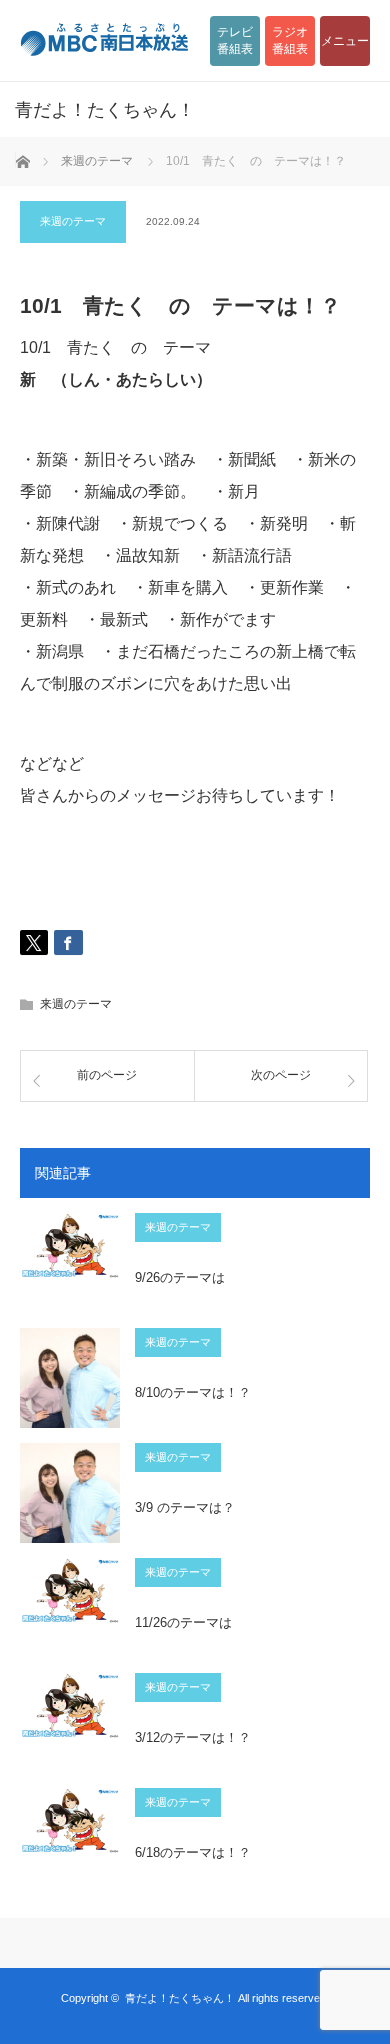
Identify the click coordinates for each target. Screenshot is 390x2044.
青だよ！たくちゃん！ (180, 1998)
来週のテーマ (73, 221)
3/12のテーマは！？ (193, 1737)
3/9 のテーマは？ (185, 1507)
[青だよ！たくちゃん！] (165, 110)
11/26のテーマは (183, 1622)
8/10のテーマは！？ (193, 1392)
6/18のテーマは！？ (193, 1852)
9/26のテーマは (180, 1277)
